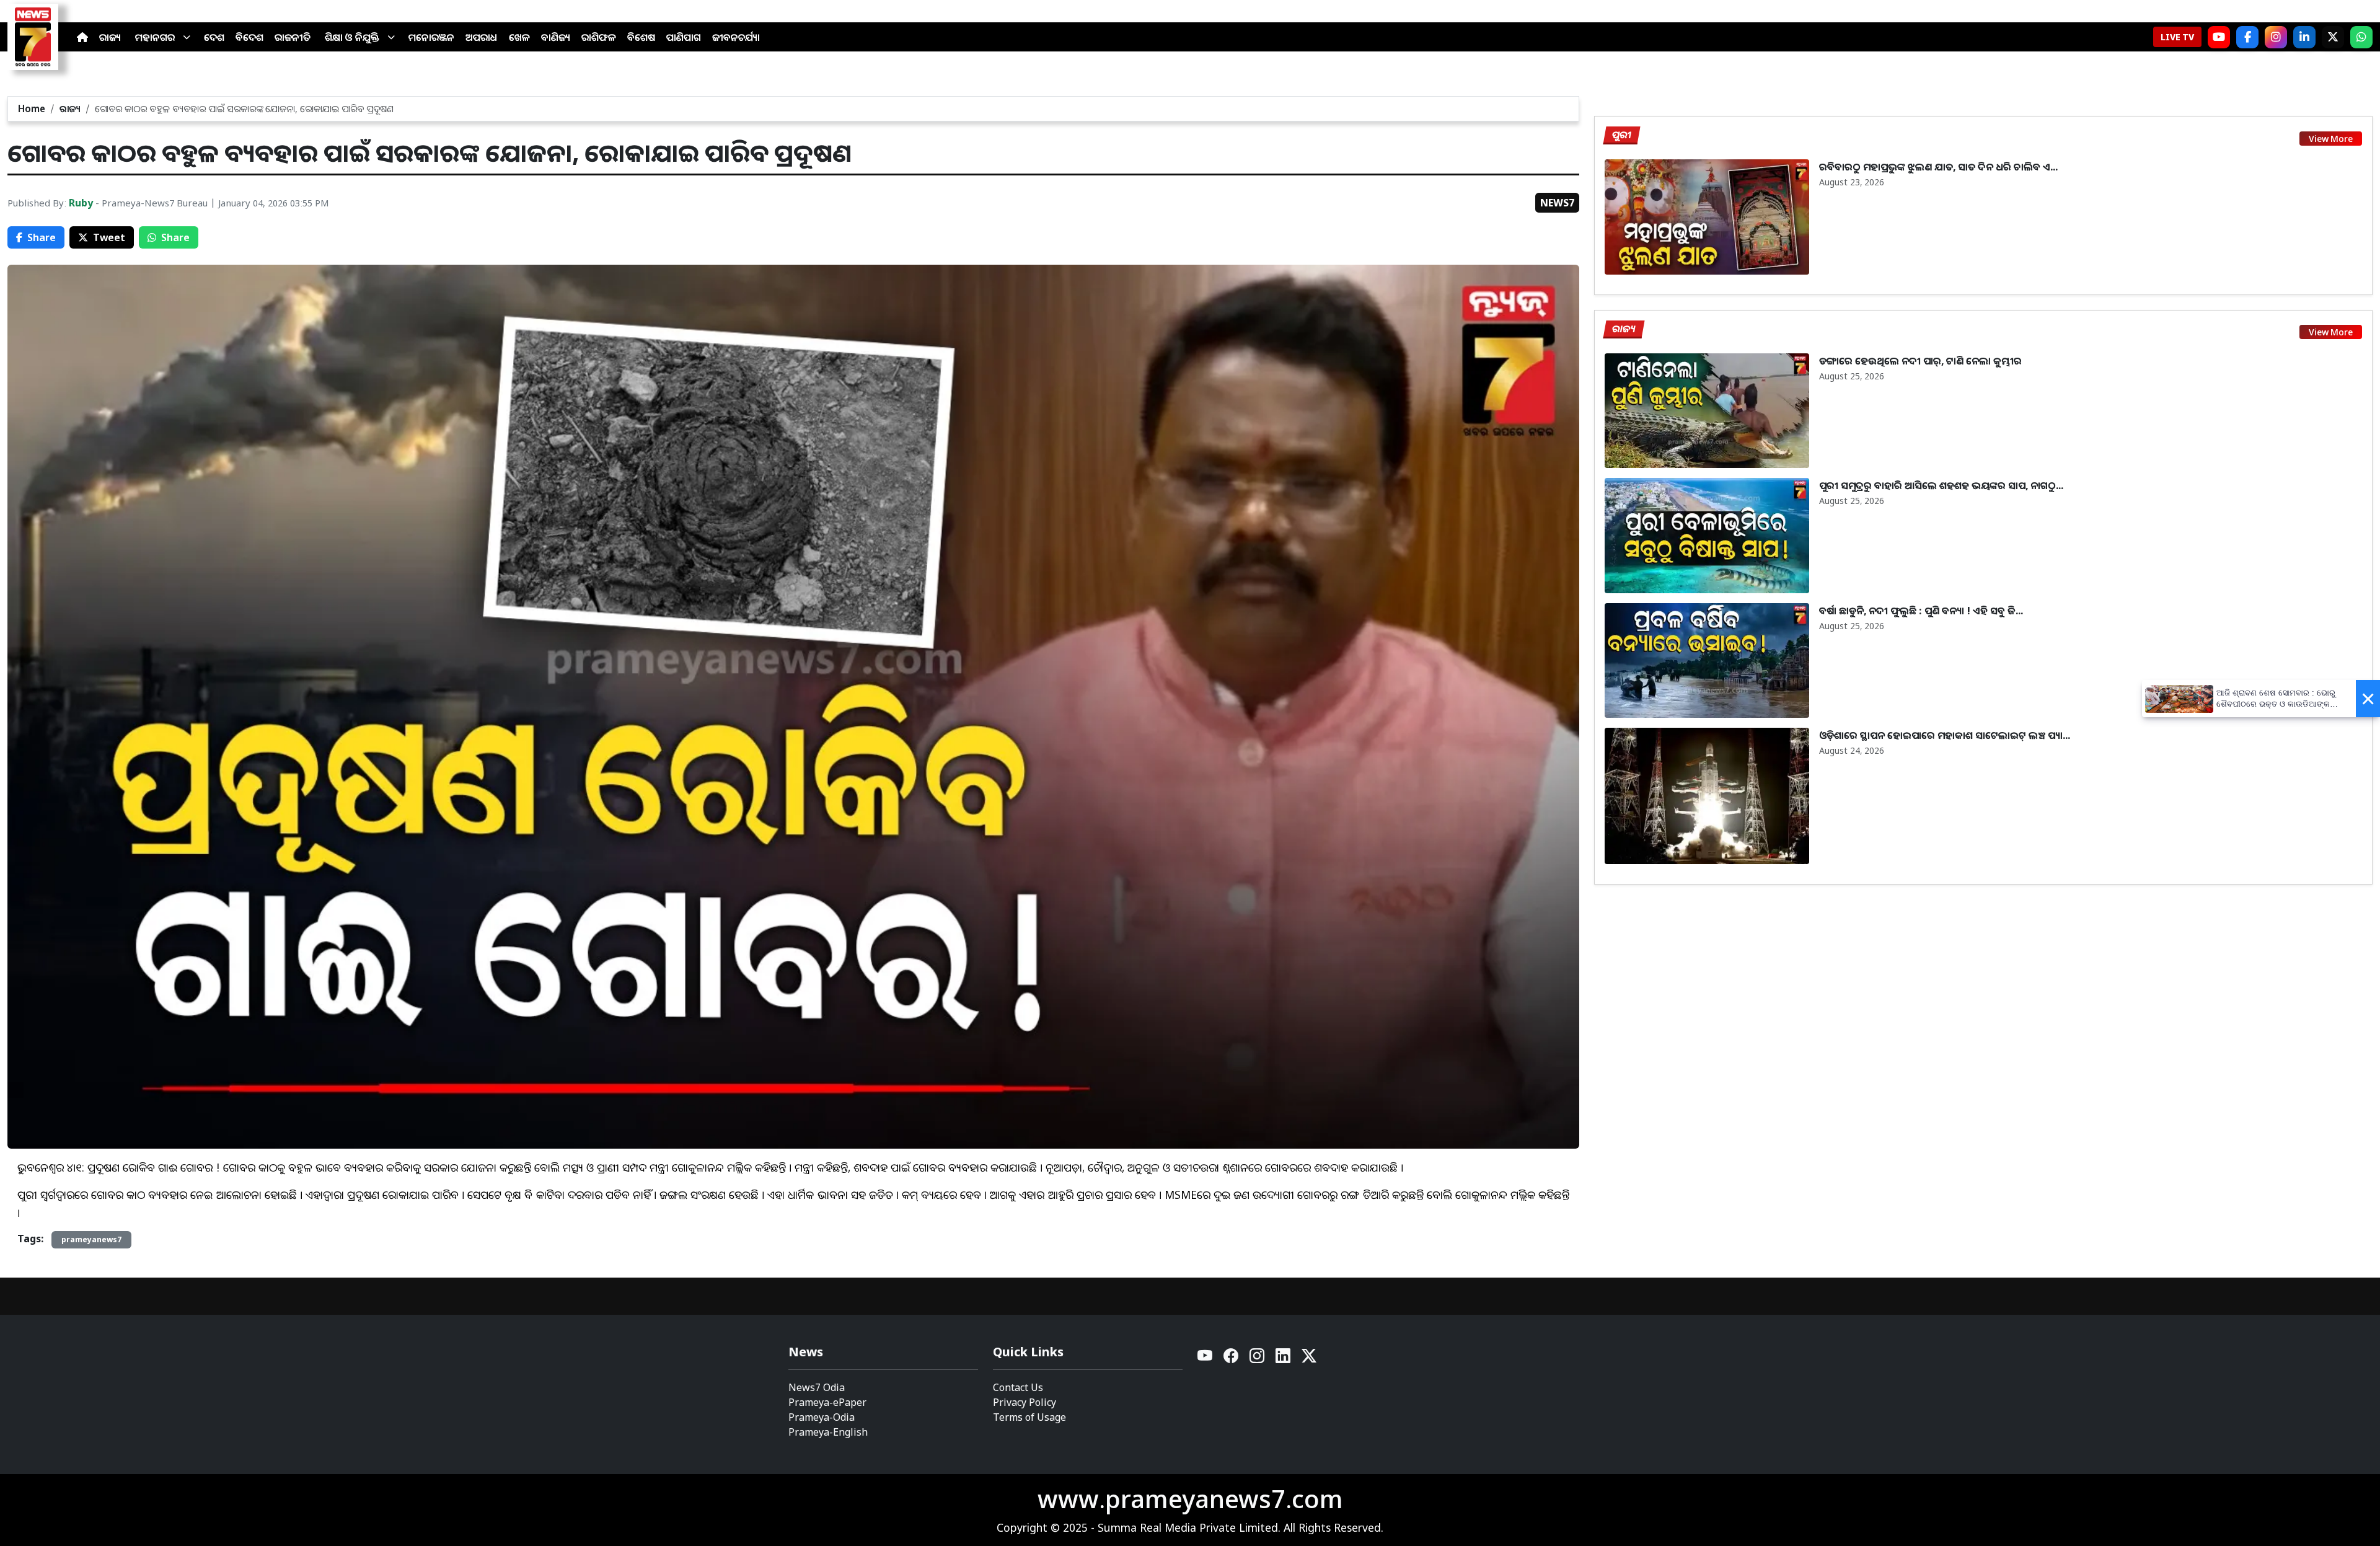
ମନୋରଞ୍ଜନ (431, 37)
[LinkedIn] (2304, 37)
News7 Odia (817, 1387)
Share (42, 237)
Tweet (109, 237)
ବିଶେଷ (641, 37)
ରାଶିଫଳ (599, 37)
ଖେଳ (519, 37)
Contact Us (1018, 1387)
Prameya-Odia (822, 1417)
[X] (2333, 37)
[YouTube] (1205, 1359)
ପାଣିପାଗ (684, 37)
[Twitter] (1309, 1359)
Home (32, 108)
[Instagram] (2276, 37)
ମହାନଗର (155, 37)
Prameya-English (828, 1432)
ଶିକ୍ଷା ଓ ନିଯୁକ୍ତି (352, 37)
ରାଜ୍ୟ (110, 37)
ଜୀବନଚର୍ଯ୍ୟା (736, 37)
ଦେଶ (214, 37)
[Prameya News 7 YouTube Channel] (2219, 37)
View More (2331, 139)
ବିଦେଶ (249, 37)
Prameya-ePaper (827, 1402)
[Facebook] (2247, 37)
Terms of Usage (1029, 1417)
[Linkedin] (1284, 1359)
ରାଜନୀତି (293, 37)
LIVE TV (2177, 37)
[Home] (82, 37)
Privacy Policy (1025, 1402)
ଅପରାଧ (482, 37)
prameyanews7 (91, 1239)
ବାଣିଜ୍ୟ (556, 37)
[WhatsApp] (2361, 37)
